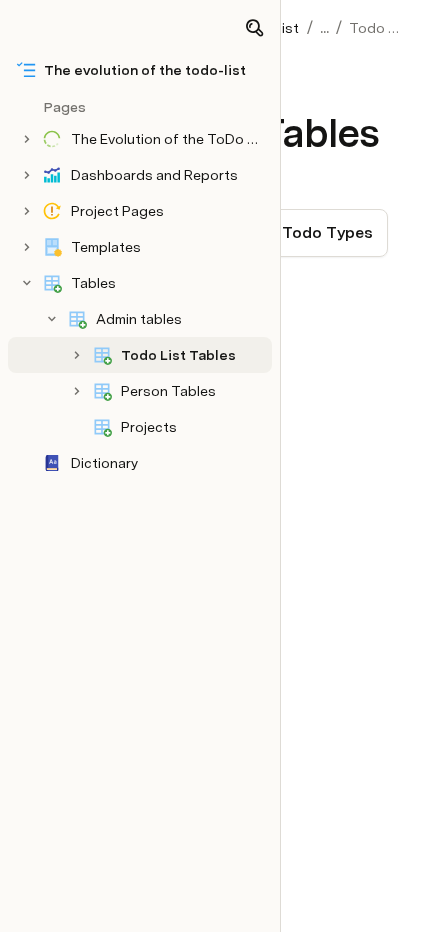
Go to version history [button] (133, 590)
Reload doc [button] (215, 410)
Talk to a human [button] (315, 590)
